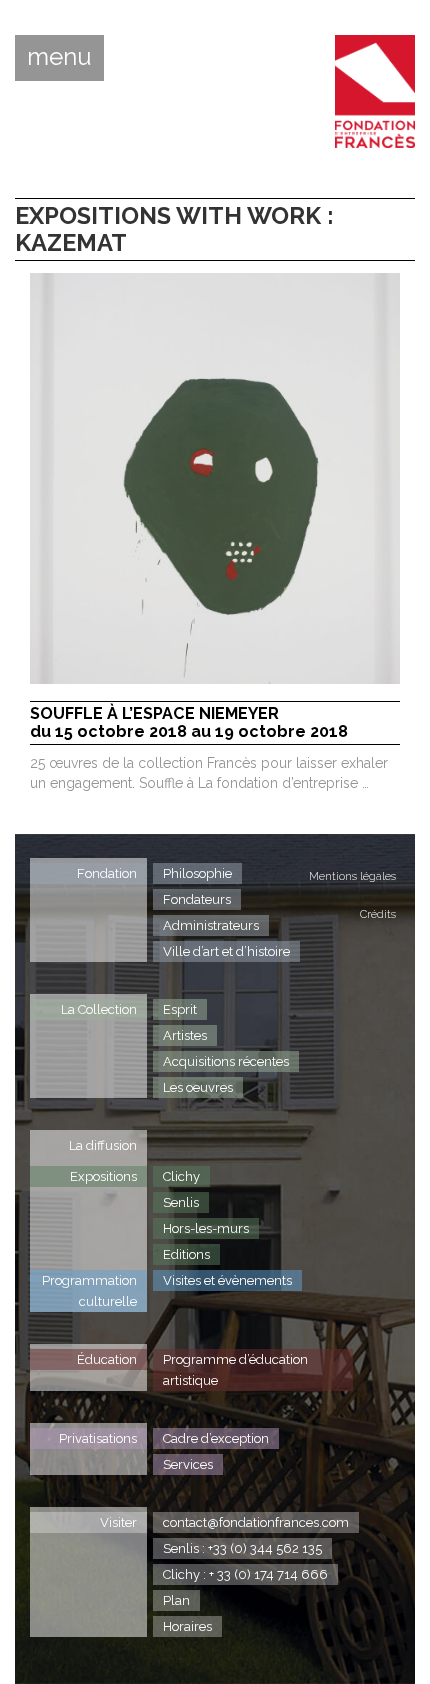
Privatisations (98, 1438)
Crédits (378, 914)
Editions (186, 1254)
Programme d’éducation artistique (235, 1370)
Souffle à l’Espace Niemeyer (189, 722)
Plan (176, 1600)
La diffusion (103, 1145)
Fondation (107, 873)
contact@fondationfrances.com (256, 1522)
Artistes (185, 1035)
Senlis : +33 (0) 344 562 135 (242, 1548)
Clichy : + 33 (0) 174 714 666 (245, 1574)
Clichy (181, 1176)
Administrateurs (211, 925)
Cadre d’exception (216, 1438)
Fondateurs (197, 899)
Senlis (181, 1202)
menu (59, 57)
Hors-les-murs (206, 1228)
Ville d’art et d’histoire (226, 951)
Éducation (107, 1359)
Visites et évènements (227, 1280)
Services (188, 1464)
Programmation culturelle (89, 1291)
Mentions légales (352, 876)
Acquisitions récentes (226, 1061)
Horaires (187, 1626)
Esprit (180, 1009)
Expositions (103, 1176)
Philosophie (197, 873)
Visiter (118, 1522)
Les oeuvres (198, 1087)
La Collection (99, 1009)
